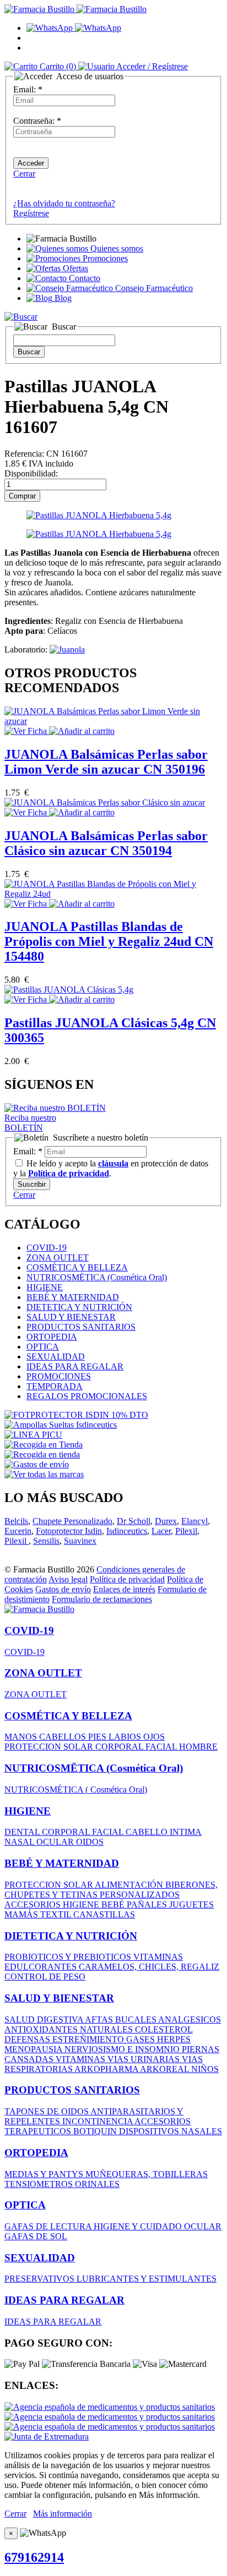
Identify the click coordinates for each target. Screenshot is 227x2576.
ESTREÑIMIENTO (89, 2039)
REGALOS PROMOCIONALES (87, 1396)
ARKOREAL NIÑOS (179, 2069)
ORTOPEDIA (52, 1337)
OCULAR (56, 1842)
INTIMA (186, 1832)
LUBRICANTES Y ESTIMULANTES (147, 2279)
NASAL (20, 1842)
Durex (166, 1521)
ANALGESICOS (190, 2019)
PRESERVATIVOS (40, 2279)
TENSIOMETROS (40, 2184)
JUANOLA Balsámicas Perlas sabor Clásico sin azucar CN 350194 (106, 843)
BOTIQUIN (96, 2131)
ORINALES (97, 2184)
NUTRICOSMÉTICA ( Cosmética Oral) (76, 1790)
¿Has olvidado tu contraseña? (64, 203)
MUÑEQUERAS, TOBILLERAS (147, 2174)
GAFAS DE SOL (36, 2236)
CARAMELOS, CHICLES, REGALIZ (149, 1967)
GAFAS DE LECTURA (49, 2226)
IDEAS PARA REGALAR (75, 1366)
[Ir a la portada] (39, 1609)
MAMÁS (22, 1914)
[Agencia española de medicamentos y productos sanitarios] (110, 2407)
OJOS (154, 1737)
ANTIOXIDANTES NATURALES (70, 2029)
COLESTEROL (164, 2029)
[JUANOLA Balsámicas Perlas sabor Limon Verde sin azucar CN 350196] (113, 721)
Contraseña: (37, 121)
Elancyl (194, 1521)
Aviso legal (68, 1579)
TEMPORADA (55, 1386)
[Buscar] (21, 317)
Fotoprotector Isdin (69, 1531)
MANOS (22, 1737)
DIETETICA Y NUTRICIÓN (79, 1307)
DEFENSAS (28, 2039)
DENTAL (23, 1832)
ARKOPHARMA (107, 2069)
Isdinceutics (127, 1531)
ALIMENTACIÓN (130, 1885)
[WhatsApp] (74, 28)
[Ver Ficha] (27, 731)
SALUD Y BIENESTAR (71, 1317)
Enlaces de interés (124, 1589)
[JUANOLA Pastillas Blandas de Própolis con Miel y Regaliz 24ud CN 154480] (113, 894)
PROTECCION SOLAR (50, 1747)
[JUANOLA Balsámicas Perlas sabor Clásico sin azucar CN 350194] (105, 802)
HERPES (174, 2039)
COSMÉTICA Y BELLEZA (77, 1267)
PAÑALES (148, 1904)
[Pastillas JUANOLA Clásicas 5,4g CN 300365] (69, 990)
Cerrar (24, 174)
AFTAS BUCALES (121, 2019)
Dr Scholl (134, 1521)
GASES (142, 2039)
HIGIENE (45, 1287)
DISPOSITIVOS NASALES (171, 2131)
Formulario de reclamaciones (102, 1599)
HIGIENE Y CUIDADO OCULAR (158, 2226)
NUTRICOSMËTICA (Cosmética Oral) (97, 1277)
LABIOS (126, 1737)
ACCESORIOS (34, 1904)
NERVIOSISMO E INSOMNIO (123, 2049)
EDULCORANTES (42, 1967)
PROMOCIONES (59, 1376)
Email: (28, 89)
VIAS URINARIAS (145, 2059)
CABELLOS (64, 1737)
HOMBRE (198, 1747)
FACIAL (162, 1747)
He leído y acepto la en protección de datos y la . (111, 1168)
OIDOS (90, 1842)
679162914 (34, 2557)
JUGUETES (191, 1904)
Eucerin (18, 1531)
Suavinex (80, 1541)
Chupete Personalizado (72, 1521)
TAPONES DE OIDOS (47, 2111)
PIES (98, 1737)
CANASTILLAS (104, 1914)
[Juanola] (67, 650)
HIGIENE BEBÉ (95, 1904)
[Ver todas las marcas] (44, 1474)
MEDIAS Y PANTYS (45, 2174)
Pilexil (186, 1531)
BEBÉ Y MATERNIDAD (73, 1297)
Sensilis (46, 1541)
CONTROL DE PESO (45, 1977)
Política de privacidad (127, 1579)
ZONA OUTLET (58, 1257)
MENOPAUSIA (34, 2049)
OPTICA (43, 1347)
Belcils (16, 1521)
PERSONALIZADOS (140, 1895)
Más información (63, 2514)
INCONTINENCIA (98, 2121)
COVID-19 (47, 1248)
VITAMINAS (158, 1957)
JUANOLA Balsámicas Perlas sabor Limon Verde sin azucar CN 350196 (106, 762)
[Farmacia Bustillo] (75, 9)
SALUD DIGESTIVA (45, 2019)
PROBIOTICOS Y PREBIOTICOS (69, 1957)
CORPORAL (120, 1747)
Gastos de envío (63, 1589)
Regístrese (31, 213)
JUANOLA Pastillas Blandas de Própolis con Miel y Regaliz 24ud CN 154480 (109, 941)
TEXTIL (57, 1914)
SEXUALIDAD (56, 1356)
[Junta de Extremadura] (47, 2437)
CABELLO (148, 1832)
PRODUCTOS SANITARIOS (81, 1327)
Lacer (161, 1531)
